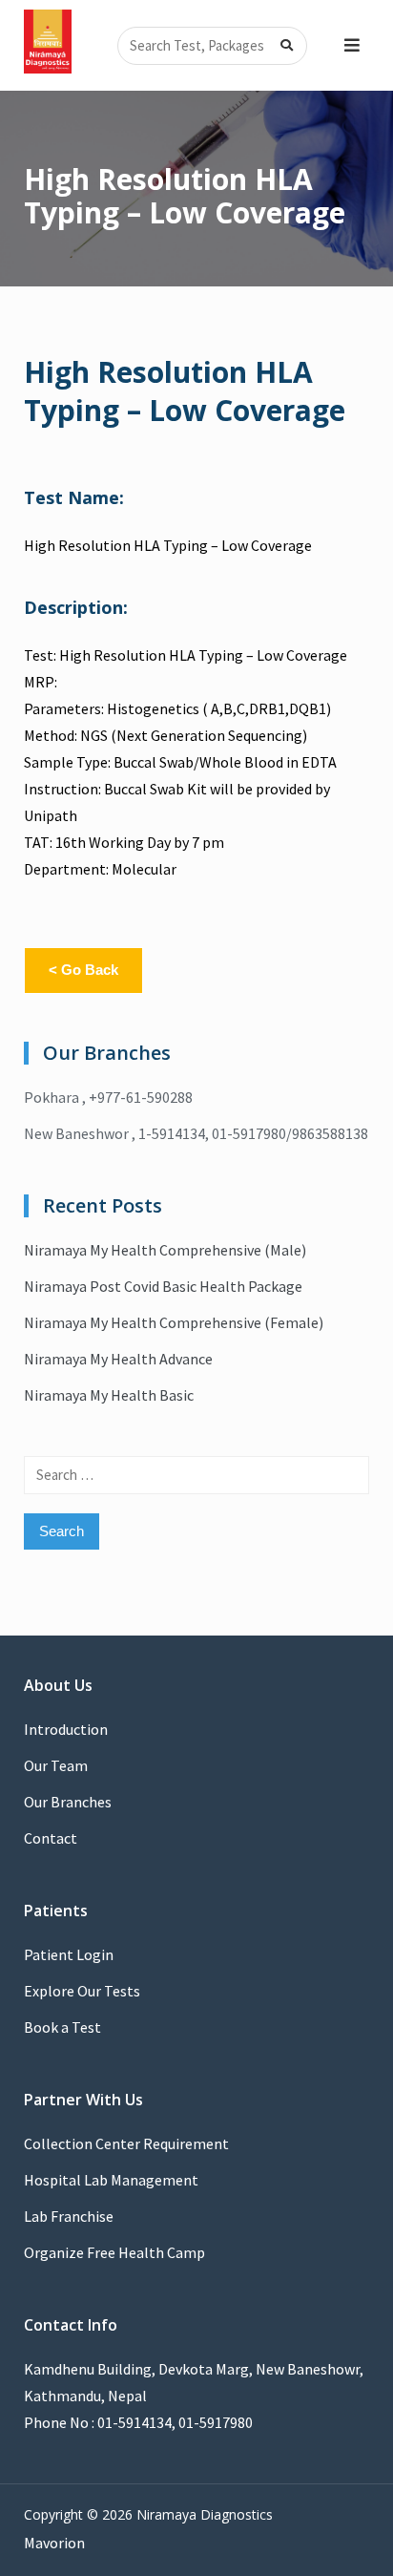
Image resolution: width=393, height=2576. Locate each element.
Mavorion (54, 2543)
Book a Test (62, 2027)
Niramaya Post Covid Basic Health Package (163, 1286)
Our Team (56, 1765)
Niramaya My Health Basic (109, 1395)
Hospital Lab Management (111, 2180)
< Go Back (83, 970)
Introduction (66, 1729)
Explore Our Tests (82, 1991)
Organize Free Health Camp (114, 2252)
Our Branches (68, 1802)
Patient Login (69, 1954)
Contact (51, 1838)
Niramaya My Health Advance (118, 1359)
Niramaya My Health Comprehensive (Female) (174, 1322)
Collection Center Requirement (126, 2143)
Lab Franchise (69, 2216)
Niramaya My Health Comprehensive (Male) (165, 1250)
